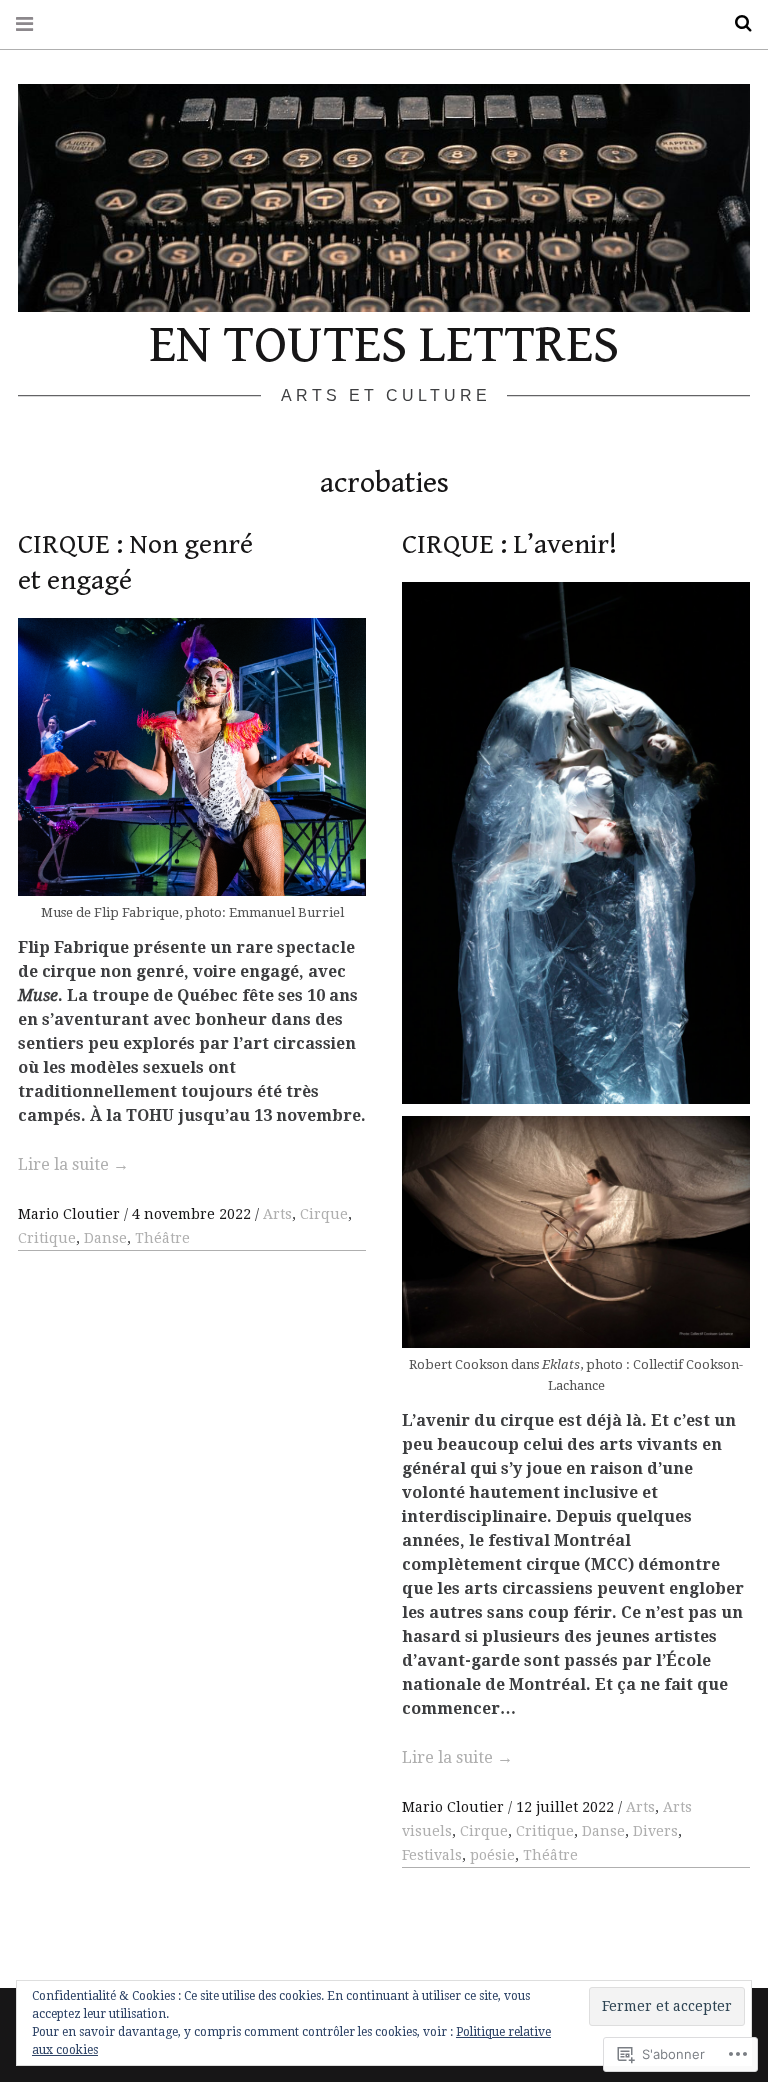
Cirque (324, 1214)
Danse (105, 1238)
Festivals (432, 1855)
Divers (655, 1831)
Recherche (736, 23)
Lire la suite (73, 1164)
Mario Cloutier (71, 1214)
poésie (492, 1855)
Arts (277, 1214)
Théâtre (162, 1238)
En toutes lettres (384, 345)
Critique (47, 1238)
